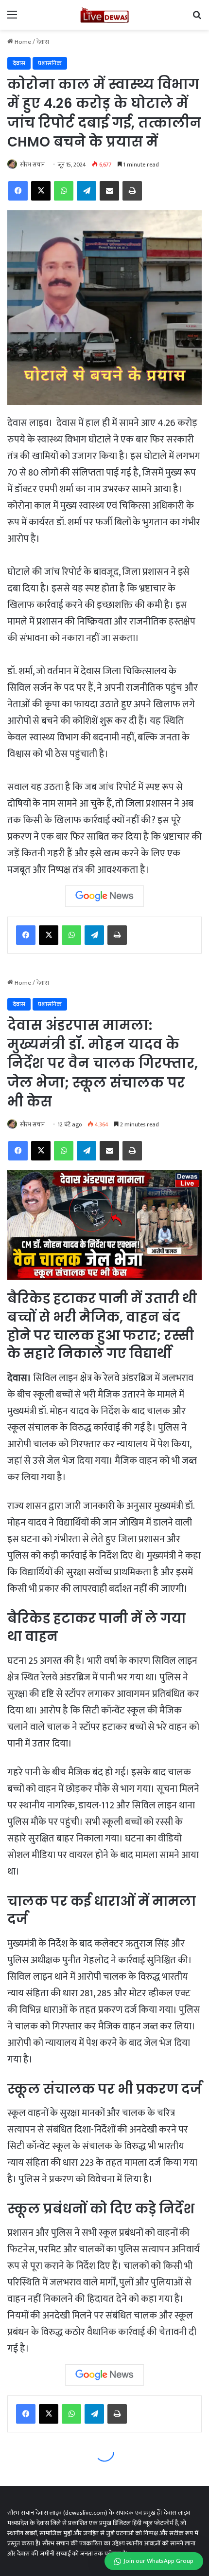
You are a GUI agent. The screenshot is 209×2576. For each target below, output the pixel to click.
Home (22, 42)
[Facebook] (26, 935)
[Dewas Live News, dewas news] (104, 15)
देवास (43, 42)
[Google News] (104, 896)
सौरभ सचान (32, 165)
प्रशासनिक (50, 63)
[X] (49, 935)
